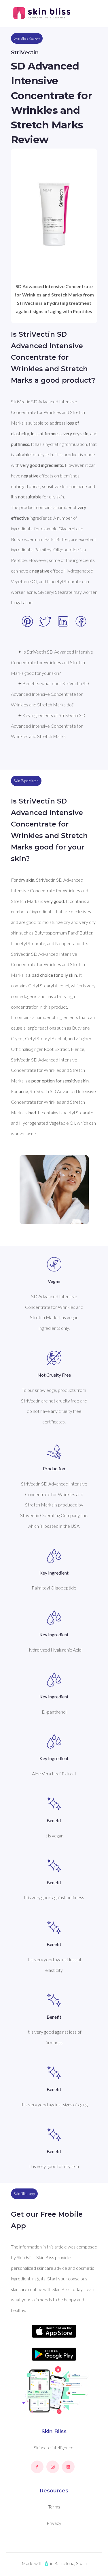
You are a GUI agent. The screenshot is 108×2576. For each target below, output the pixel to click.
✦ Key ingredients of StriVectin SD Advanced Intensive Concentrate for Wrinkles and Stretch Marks (49, 726)
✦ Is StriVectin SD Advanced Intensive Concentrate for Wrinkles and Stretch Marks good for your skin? (52, 662)
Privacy (54, 2523)
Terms (54, 2507)
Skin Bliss (54, 2432)
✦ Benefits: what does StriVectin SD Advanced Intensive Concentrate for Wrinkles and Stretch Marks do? (50, 694)
